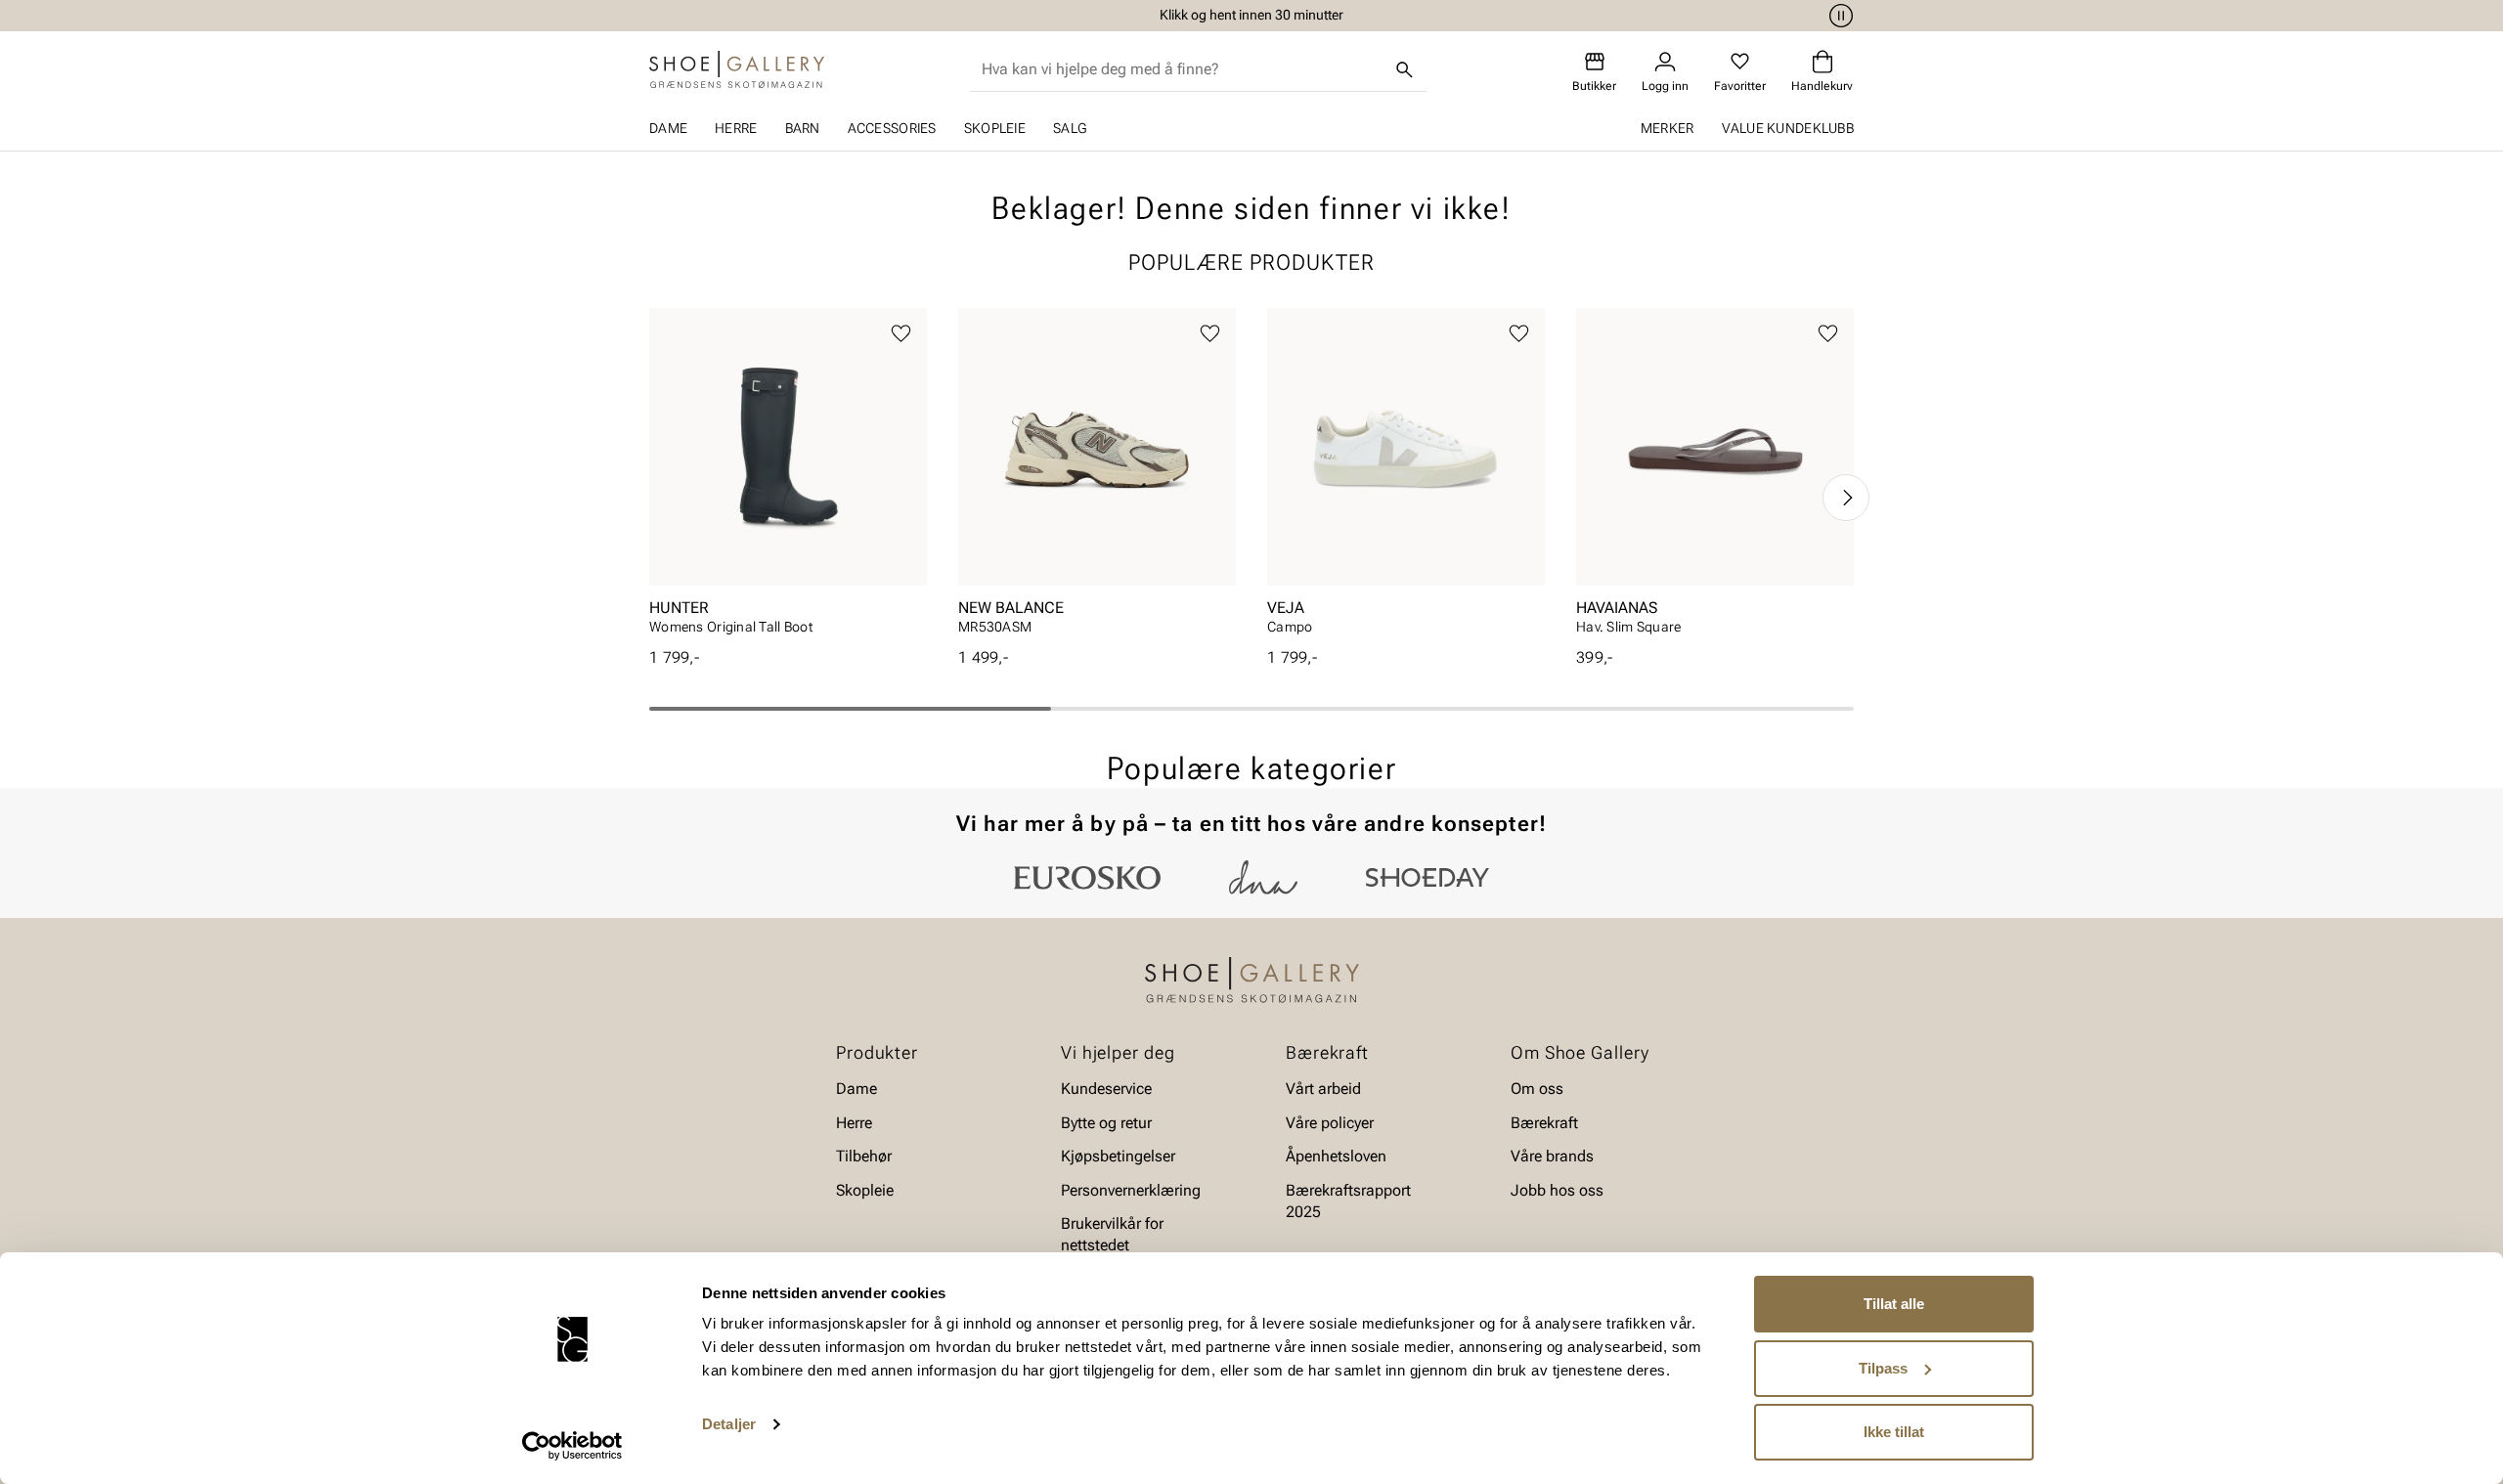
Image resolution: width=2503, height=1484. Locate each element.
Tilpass (1883, 1368)
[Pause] (1838, 16)
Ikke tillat (1894, 1432)
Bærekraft (1544, 1123)
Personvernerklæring (1131, 1189)
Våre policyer (1330, 1123)
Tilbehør (864, 1156)
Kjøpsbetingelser (1118, 1156)
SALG (1070, 128)
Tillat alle (1894, 1304)
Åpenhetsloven (1336, 1156)
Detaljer (729, 1424)
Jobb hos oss (1557, 1189)
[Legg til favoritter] (901, 334)
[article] (788, 478)
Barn (803, 128)
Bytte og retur (1106, 1123)
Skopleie (995, 128)
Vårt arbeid (1323, 1089)
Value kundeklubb (1788, 128)
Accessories (892, 128)
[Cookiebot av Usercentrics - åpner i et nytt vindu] (572, 1446)
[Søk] (1405, 69)
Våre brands (1552, 1156)
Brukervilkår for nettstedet (1112, 1234)
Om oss (1537, 1089)
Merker (1668, 128)
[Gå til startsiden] (737, 69)
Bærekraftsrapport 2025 (1348, 1200)
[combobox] (1183, 69)
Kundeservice (1106, 1089)
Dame (668, 128)
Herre (736, 128)
